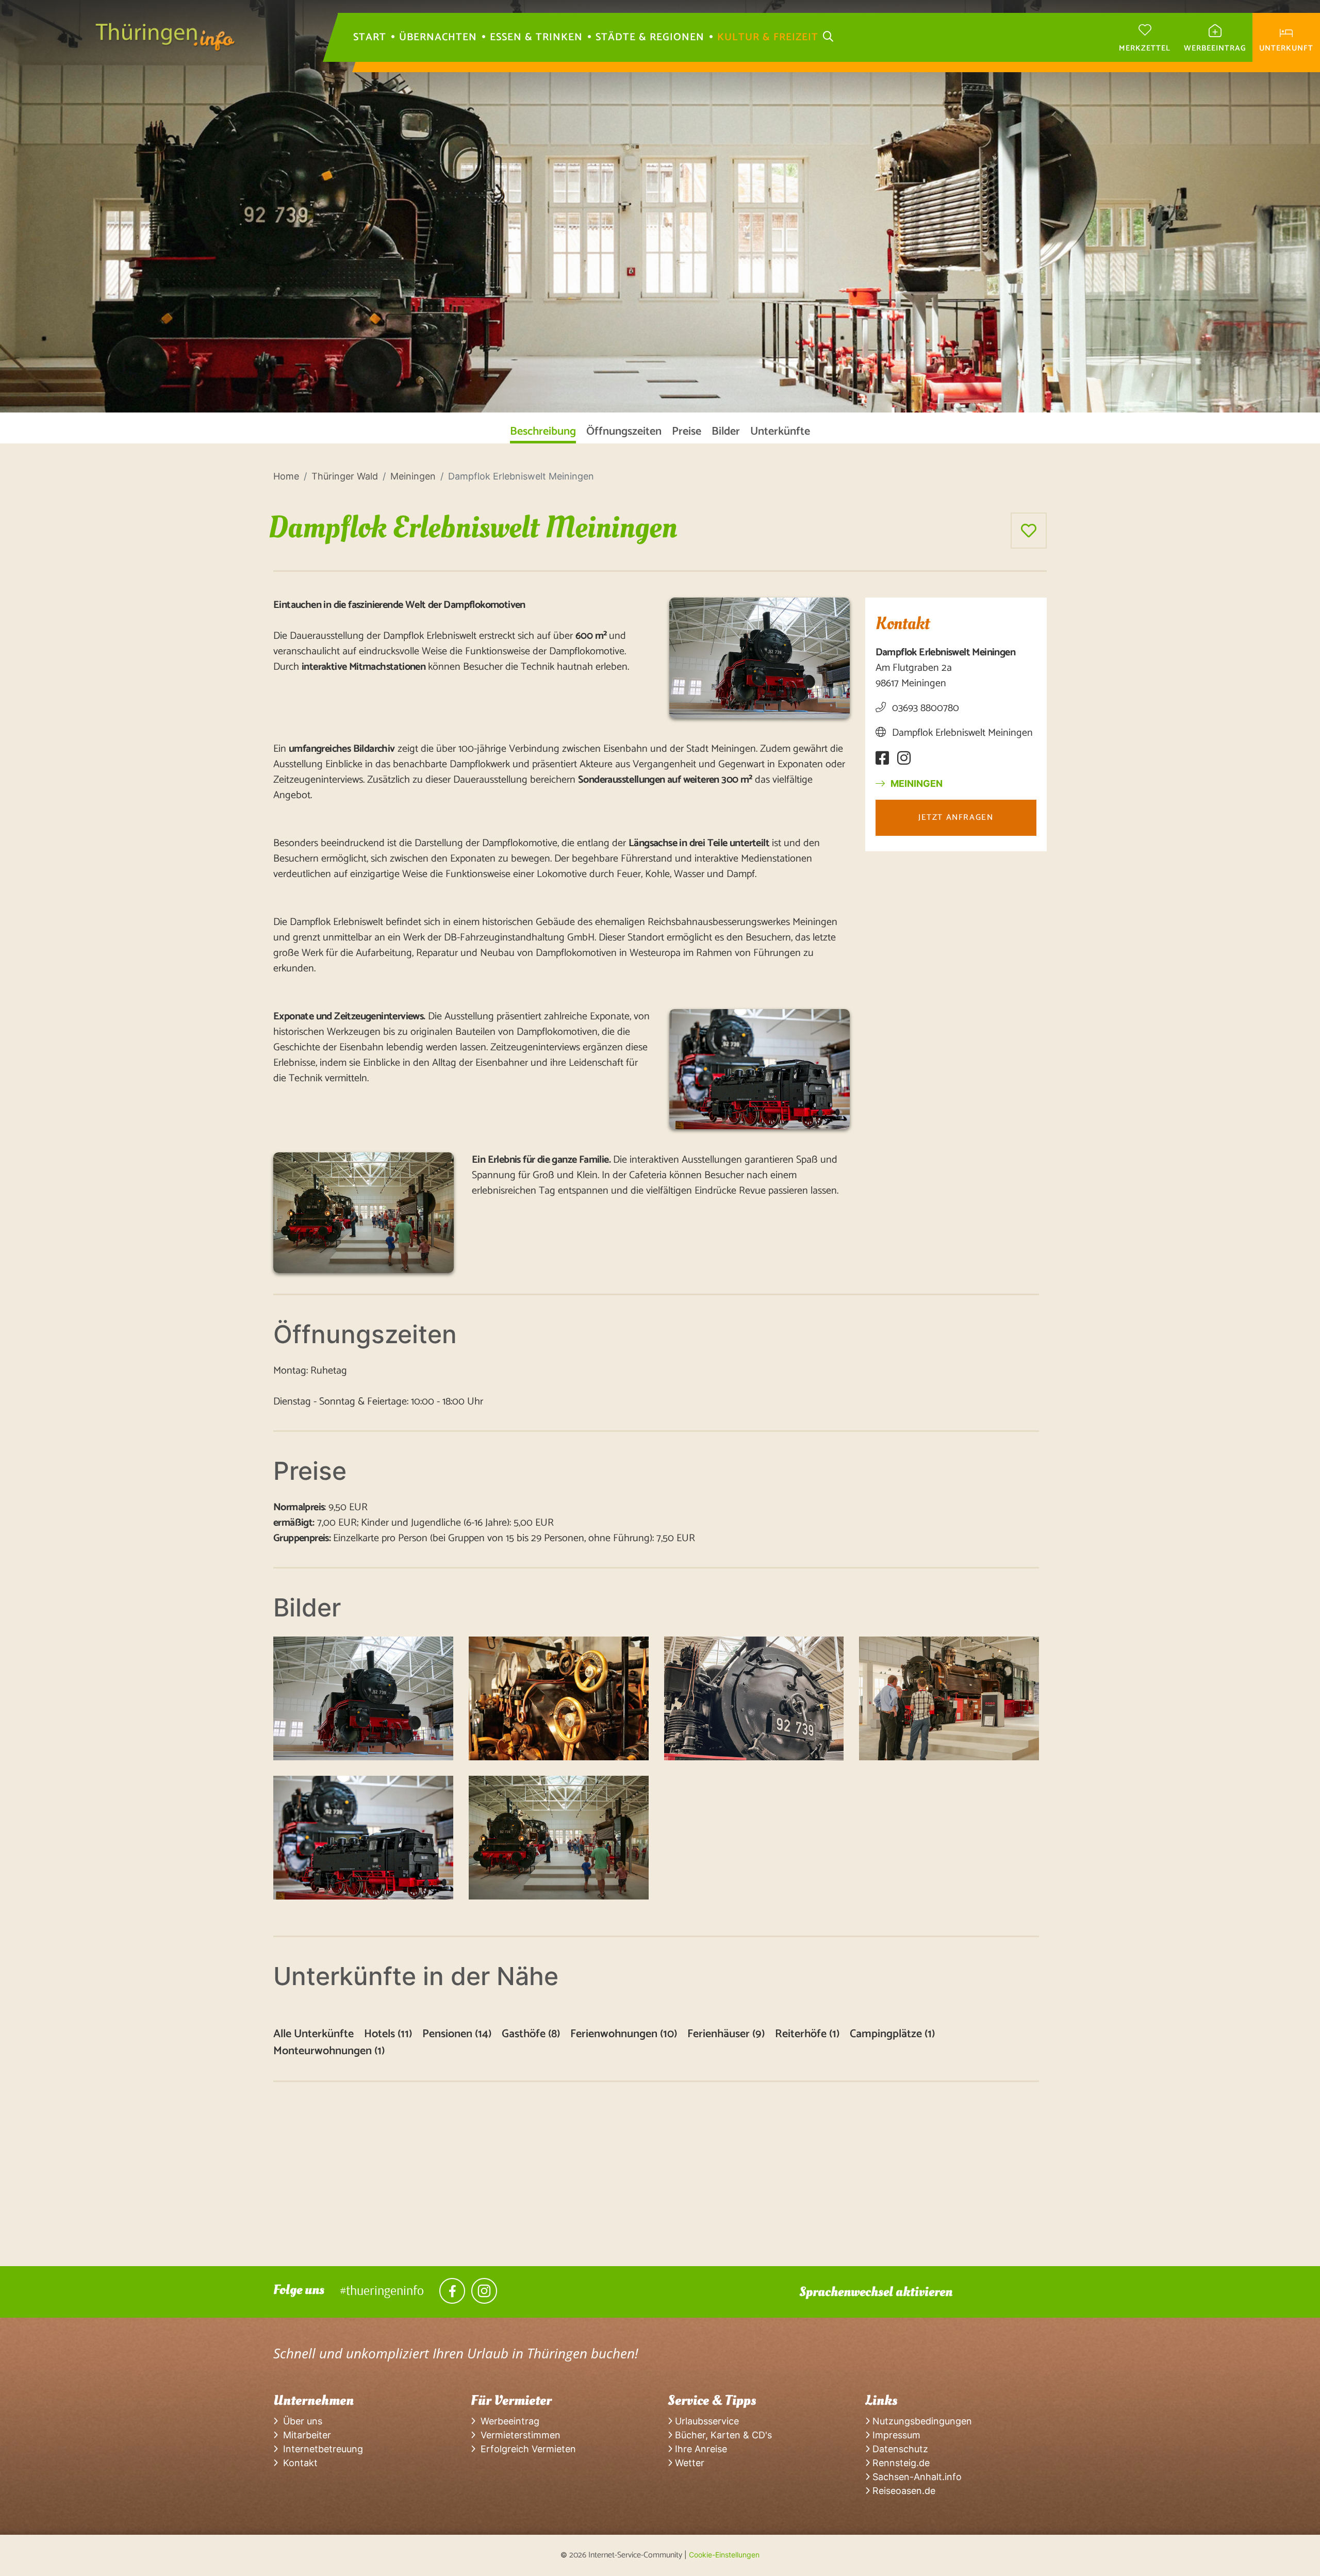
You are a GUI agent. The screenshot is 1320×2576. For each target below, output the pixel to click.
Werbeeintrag (507, 2421)
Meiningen (915, 783)
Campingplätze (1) (892, 2034)
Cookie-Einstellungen (724, 2555)
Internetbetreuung (320, 2449)
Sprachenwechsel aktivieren (876, 2292)
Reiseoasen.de (903, 2491)
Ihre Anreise (700, 2449)
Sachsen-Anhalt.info (916, 2477)
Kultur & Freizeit (768, 38)
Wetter (688, 2463)
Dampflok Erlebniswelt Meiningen (961, 733)
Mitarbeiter (304, 2435)
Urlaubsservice (706, 2421)
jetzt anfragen (956, 818)
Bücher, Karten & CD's (722, 2435)
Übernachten (438, 38)
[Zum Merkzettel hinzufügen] (1029, 531)
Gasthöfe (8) (531, 2034)
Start (370, 38)
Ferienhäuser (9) (726, 2034)
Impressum (895, 2435)
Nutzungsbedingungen (921, 2421)
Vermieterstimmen (518, 2435)
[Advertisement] (583, 2194)
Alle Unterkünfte (313, 2034)
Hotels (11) (388, 2034)
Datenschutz (899, 2449)
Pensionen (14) (457, 2034)
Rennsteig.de (900, 2463)
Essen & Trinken (536, 38)
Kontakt (298, 2463)
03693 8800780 (924, 708)
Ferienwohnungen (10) (624, 2034)
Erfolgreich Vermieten (526, 2449)
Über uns (300, 2421)
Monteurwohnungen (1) (329, 2051)
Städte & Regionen (650, 38)
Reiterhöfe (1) (807, 2034)
